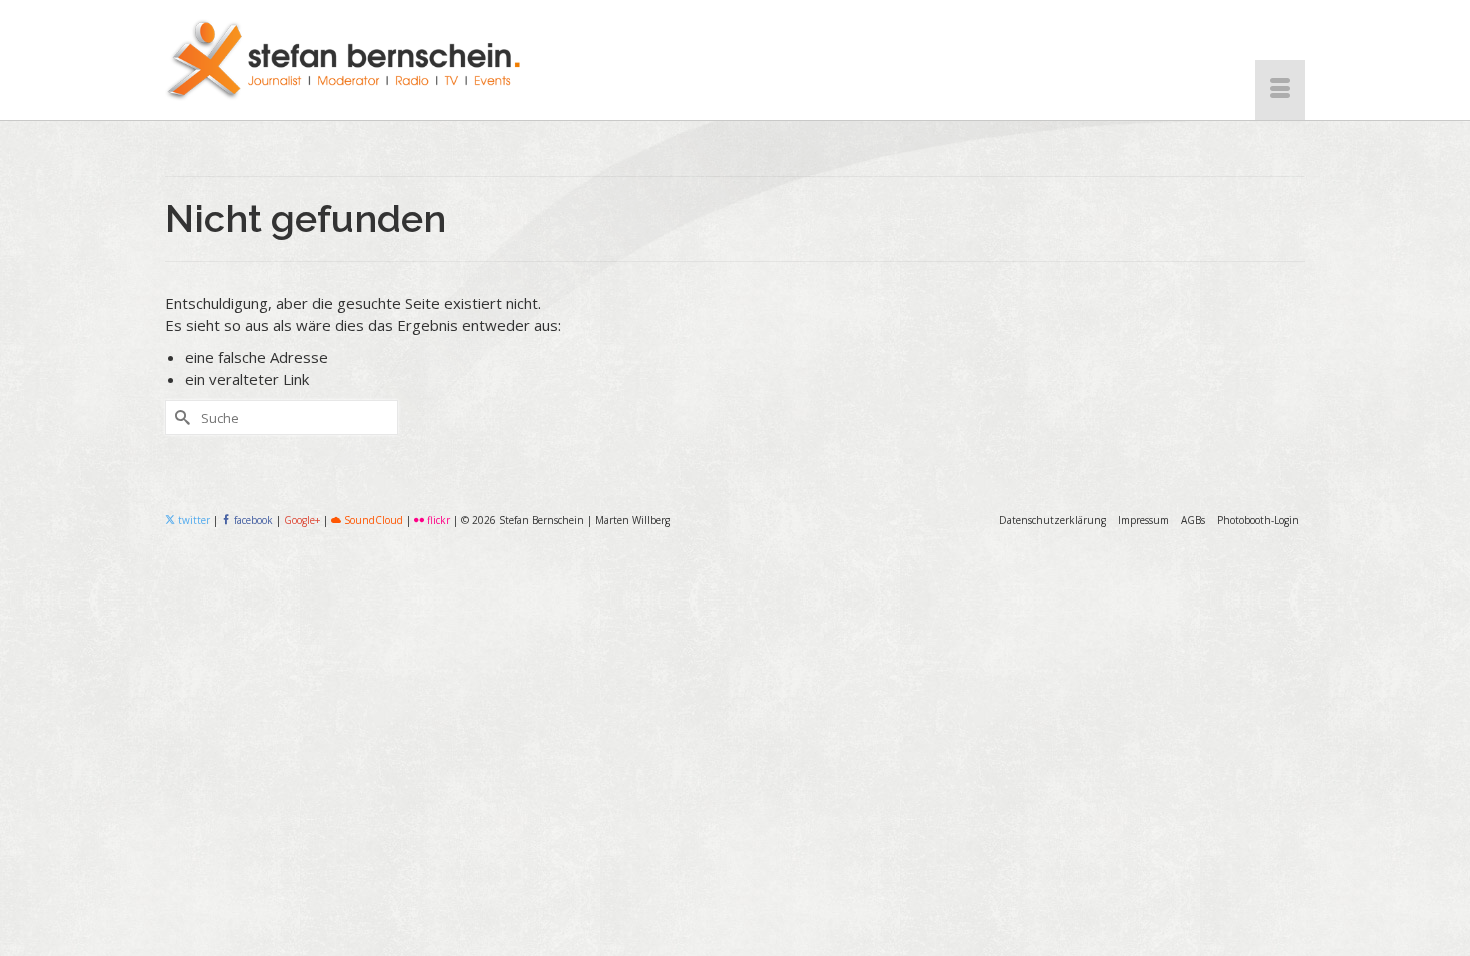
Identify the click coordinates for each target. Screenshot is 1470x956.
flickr (437, 520)
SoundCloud (372, 520)
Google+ (302, 520)
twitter (192, 520)
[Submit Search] (180, 417)
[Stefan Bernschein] (345, 60)
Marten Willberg (632, 520)
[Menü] (1280, 90)
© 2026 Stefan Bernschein (522, 520)
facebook (253, 520)
